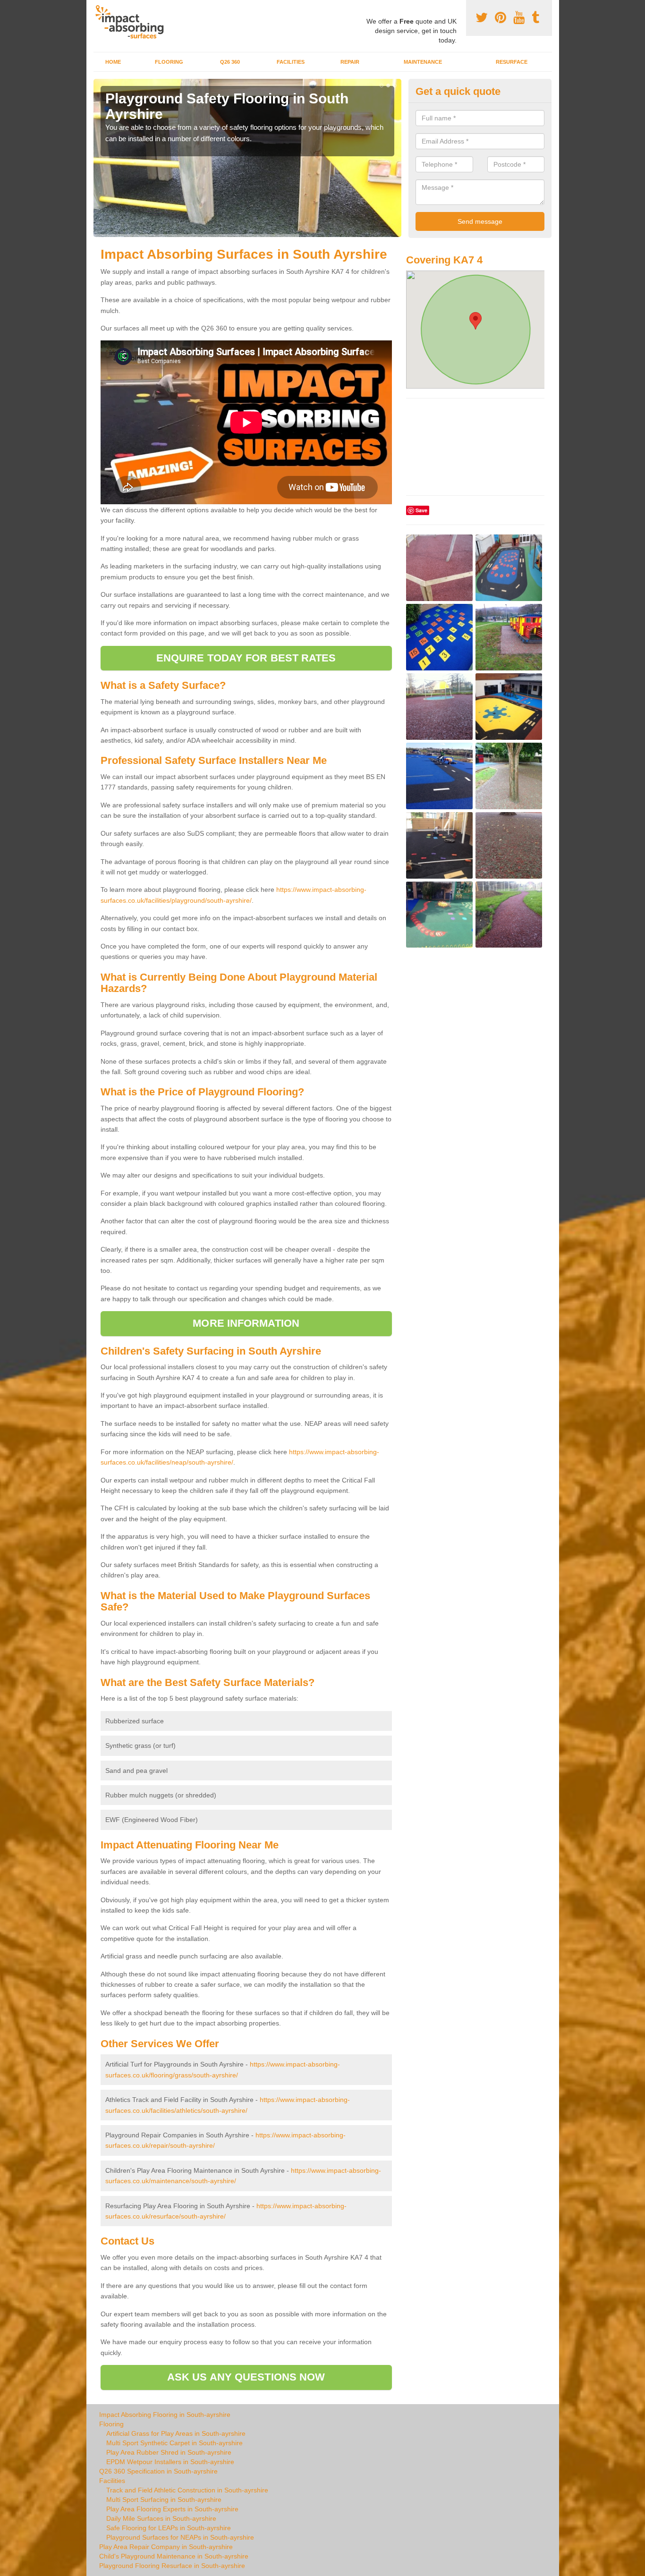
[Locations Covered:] (98, 8)
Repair (350, 62)
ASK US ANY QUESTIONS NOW (246, 2377)
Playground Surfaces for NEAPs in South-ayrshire (180, 2537)
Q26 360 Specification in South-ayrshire (158, 2471)
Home (113, 62)
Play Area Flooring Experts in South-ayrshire (172, 2509)
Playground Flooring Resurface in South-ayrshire (172, 2566)
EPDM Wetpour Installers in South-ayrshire (170, 2462)
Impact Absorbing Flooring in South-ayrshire (165, 2415)
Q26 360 (230, 62)
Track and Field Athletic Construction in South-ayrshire (187, 2490)
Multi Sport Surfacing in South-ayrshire (164, 2500)
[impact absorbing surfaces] (133, 22)
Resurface (512, 62)
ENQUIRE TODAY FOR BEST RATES (246, 658)
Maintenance (423, 62)
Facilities (291, 62)
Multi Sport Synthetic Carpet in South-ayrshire (174, 2443)
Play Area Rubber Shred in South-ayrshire (169, 2452)
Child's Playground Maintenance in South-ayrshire (174, 2556)
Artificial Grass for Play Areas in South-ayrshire (176, 2433)
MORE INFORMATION (246, 1323)
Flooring (169, 62)
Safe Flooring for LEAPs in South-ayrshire (169, 2528)
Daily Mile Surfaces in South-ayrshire (161, 2518)
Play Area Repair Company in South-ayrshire (166, 2547)
